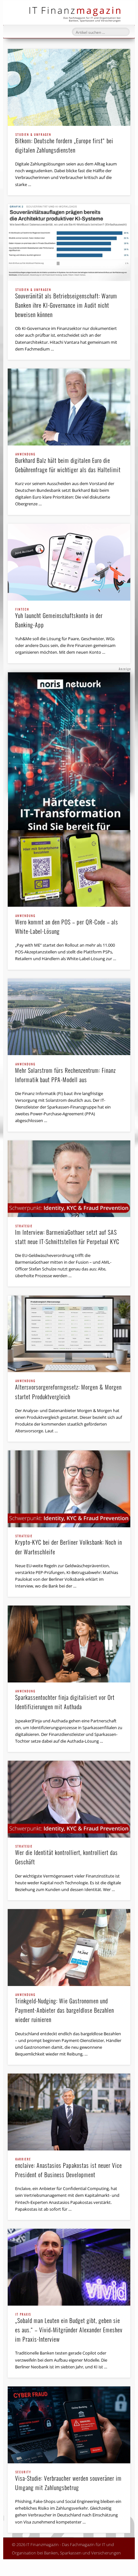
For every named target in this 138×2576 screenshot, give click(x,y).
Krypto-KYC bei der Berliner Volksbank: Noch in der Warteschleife (69, 1545)
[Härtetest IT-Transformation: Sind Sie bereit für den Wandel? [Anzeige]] (69, 759)
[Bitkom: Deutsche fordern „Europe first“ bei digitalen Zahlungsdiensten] (69, 87)
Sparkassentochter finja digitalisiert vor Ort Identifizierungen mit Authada (65, 1700)
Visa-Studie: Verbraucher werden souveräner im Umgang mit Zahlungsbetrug (68, 2481)
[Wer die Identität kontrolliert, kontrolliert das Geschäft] (69, 1799)
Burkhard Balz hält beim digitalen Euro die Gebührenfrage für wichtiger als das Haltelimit (68, 463)
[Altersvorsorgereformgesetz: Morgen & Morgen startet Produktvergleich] (69, 1334)
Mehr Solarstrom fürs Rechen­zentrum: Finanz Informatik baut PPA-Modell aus (65, 1073)
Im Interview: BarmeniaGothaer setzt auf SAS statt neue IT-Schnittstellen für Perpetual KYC (67, 1235)
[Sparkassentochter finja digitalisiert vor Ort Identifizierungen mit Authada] (69, 1644)
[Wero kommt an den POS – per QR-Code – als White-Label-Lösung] (69, 869)
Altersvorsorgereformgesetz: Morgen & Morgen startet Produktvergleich (68, 1390)
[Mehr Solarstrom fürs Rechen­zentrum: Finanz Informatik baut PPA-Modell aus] (69, 1017)
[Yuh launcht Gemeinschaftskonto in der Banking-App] (69, 562)
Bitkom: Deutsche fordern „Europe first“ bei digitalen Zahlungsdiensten (64, 144)
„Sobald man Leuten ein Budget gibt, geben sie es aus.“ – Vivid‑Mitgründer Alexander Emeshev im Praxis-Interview (69, 2328)
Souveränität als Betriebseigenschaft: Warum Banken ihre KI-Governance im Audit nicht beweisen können (66, 304)
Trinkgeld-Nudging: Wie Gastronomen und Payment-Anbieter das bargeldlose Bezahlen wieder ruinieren (65, 2009)
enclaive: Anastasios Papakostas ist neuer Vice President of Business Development (69, 2168)
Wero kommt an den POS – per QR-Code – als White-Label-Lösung (67, 925)
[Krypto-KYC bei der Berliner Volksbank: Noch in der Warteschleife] (69, 1489)
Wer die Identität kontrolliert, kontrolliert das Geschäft (66, 1855)
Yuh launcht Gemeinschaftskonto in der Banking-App (59, 618)
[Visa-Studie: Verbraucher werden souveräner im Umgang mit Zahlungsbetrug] (69, 2425)
